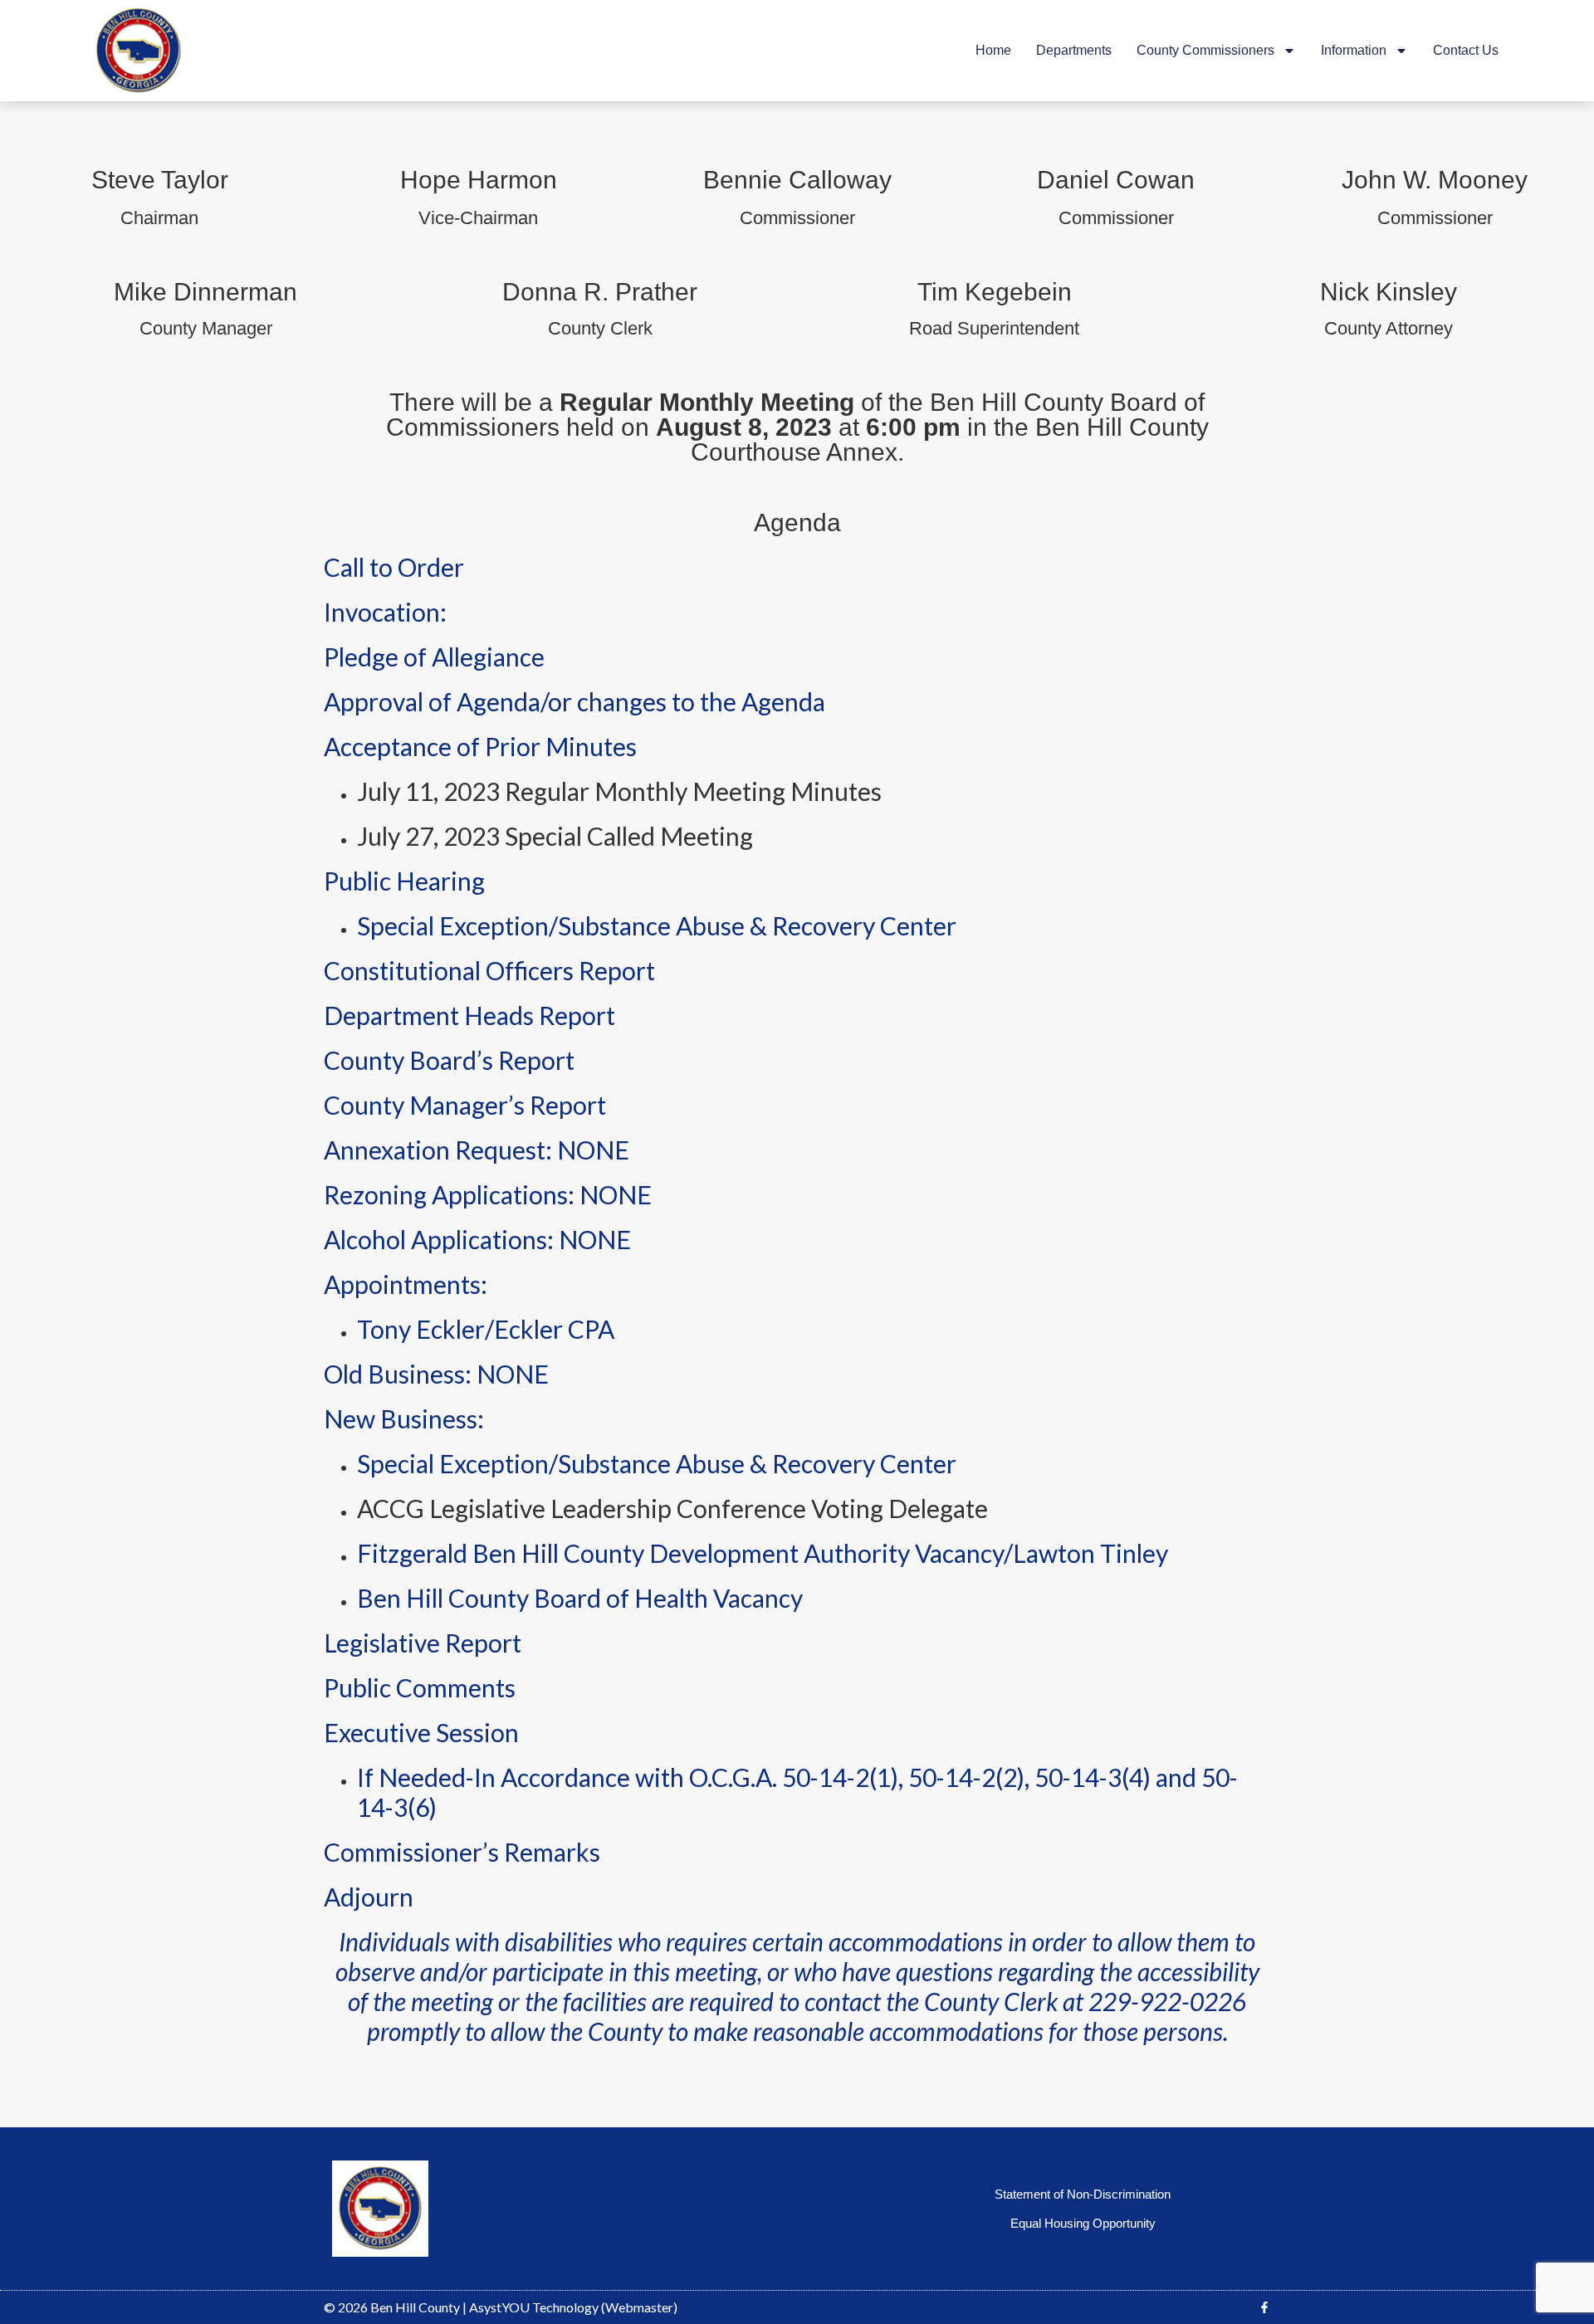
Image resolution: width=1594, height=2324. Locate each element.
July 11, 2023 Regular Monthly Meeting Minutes (619, 791)
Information (1354, 50)
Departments (1074, 50)
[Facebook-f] (1264, 2307)
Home (993, 50)
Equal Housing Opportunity (1083, 2223)
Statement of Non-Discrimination (1083, 2194)
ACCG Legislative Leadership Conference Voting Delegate (672, 1508)
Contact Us (1466, 50)
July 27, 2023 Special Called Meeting (555, 836)
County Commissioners (1205, 50)
